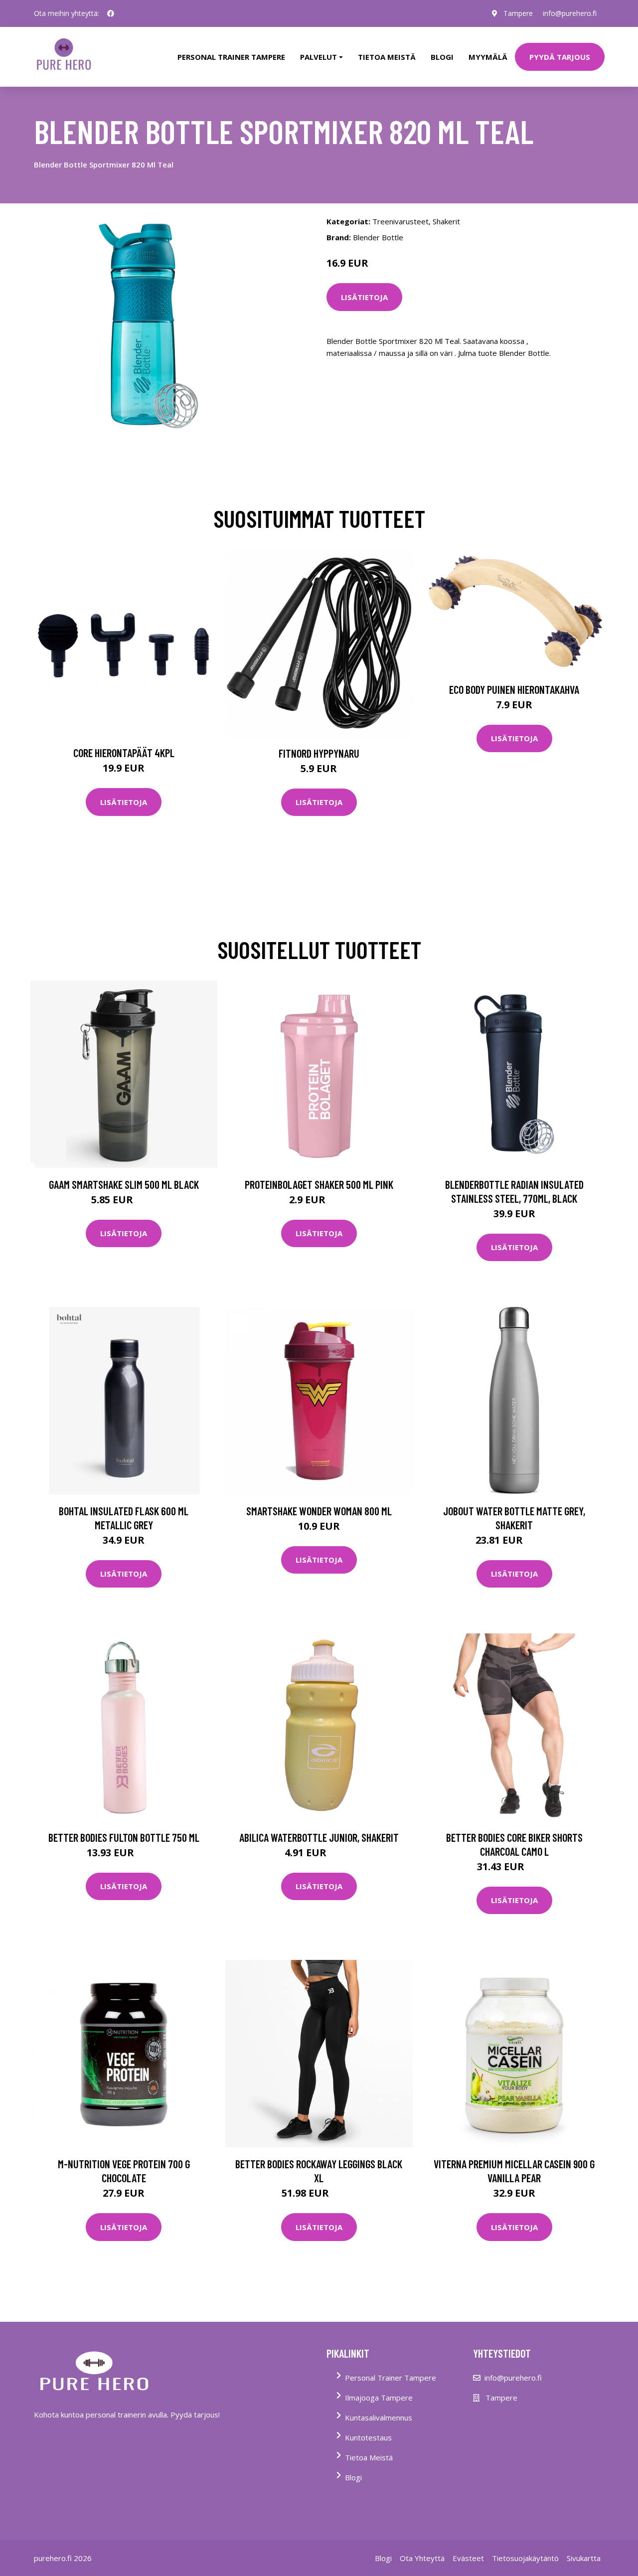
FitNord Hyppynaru (319, 753)
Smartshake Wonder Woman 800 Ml (319, 1511)
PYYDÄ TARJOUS (560, 57)
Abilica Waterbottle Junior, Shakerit (319, 1837)
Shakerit (446, 221)
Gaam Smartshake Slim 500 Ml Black (124, 1184)
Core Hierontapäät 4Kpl (124, 753)
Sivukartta (584, 2558)
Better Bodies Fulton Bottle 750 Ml (124, 1837)
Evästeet (468, 2558)
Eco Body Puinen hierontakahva (514, 689)
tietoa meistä (387, 57)
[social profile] (111, 13)
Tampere (518, 13)
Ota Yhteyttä (422, 2558)
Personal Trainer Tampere (391, 2378)
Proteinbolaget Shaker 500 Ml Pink (319, 1184)
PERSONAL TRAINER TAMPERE (231, 57)
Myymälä (488, 57)
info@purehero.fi (570, 13)
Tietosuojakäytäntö (525, 2558)
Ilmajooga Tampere (379, 2398)
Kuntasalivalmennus (379, 2417)
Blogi (442, 57)
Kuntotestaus (368, 2437)
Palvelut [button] (319, 57)
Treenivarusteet (400, 221)
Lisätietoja (364, 297)
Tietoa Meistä (369, 2457)
